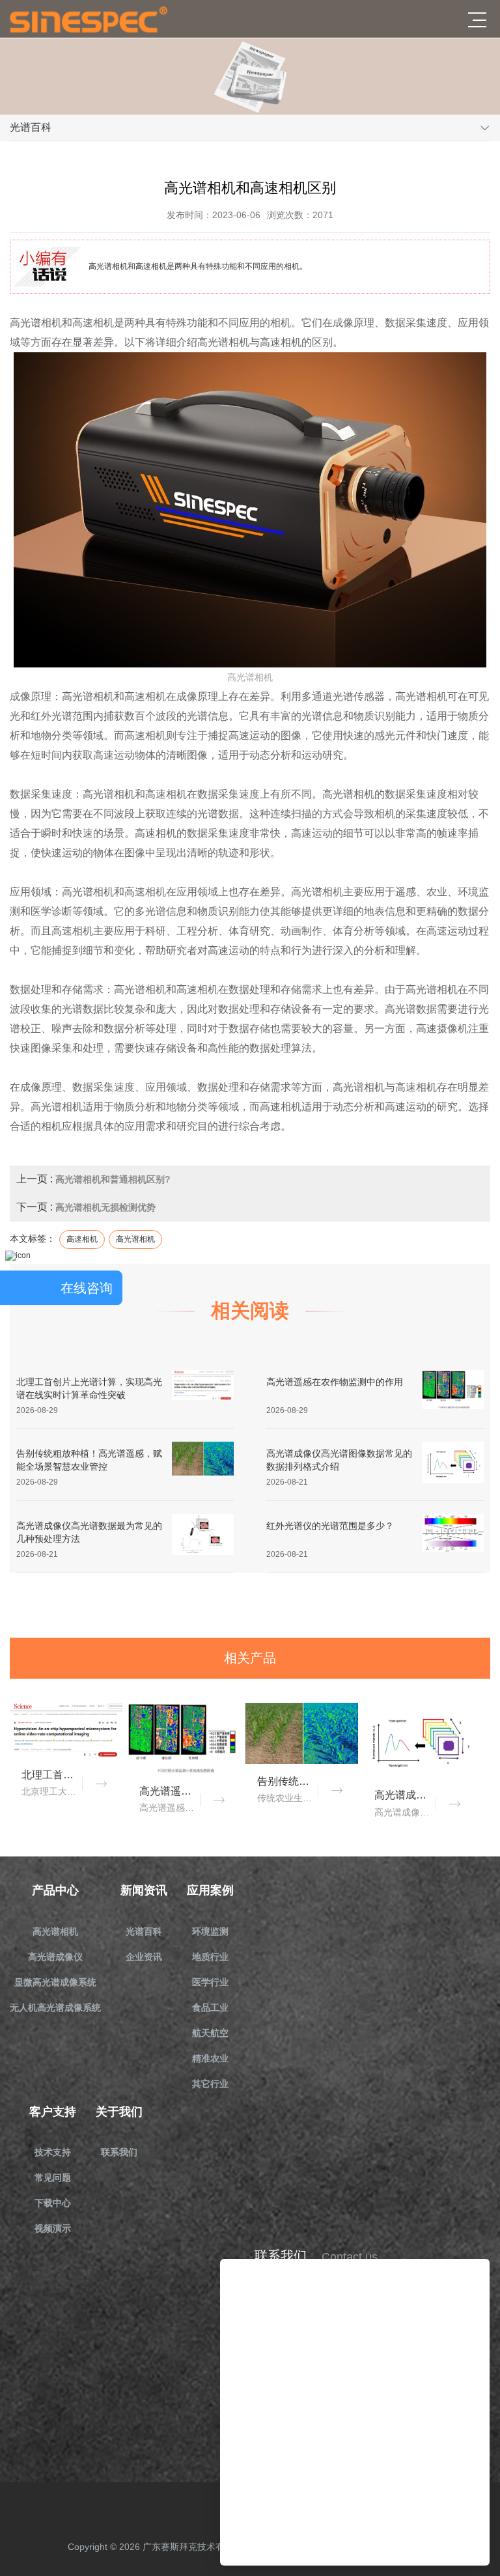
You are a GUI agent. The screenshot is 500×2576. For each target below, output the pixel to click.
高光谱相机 (55, 1931)
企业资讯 (144, 1957)
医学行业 (210, 1982)
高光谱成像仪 (55, 1957)
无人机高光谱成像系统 (55, 2008)
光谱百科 (144, 1931)
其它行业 (210, 2084)
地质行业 (210, 1957)
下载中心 (53, 2203)
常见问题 (53, 2177)
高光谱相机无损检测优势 (105, 1207)
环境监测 (210, 1931)
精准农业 (210, 2058)
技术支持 (53, 2152)
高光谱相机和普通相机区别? (113, 1179)
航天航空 (210, 2033)
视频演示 (53, 2228)
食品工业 (210, 2008)
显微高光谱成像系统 (55, 1982)
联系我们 (119, 2152)
